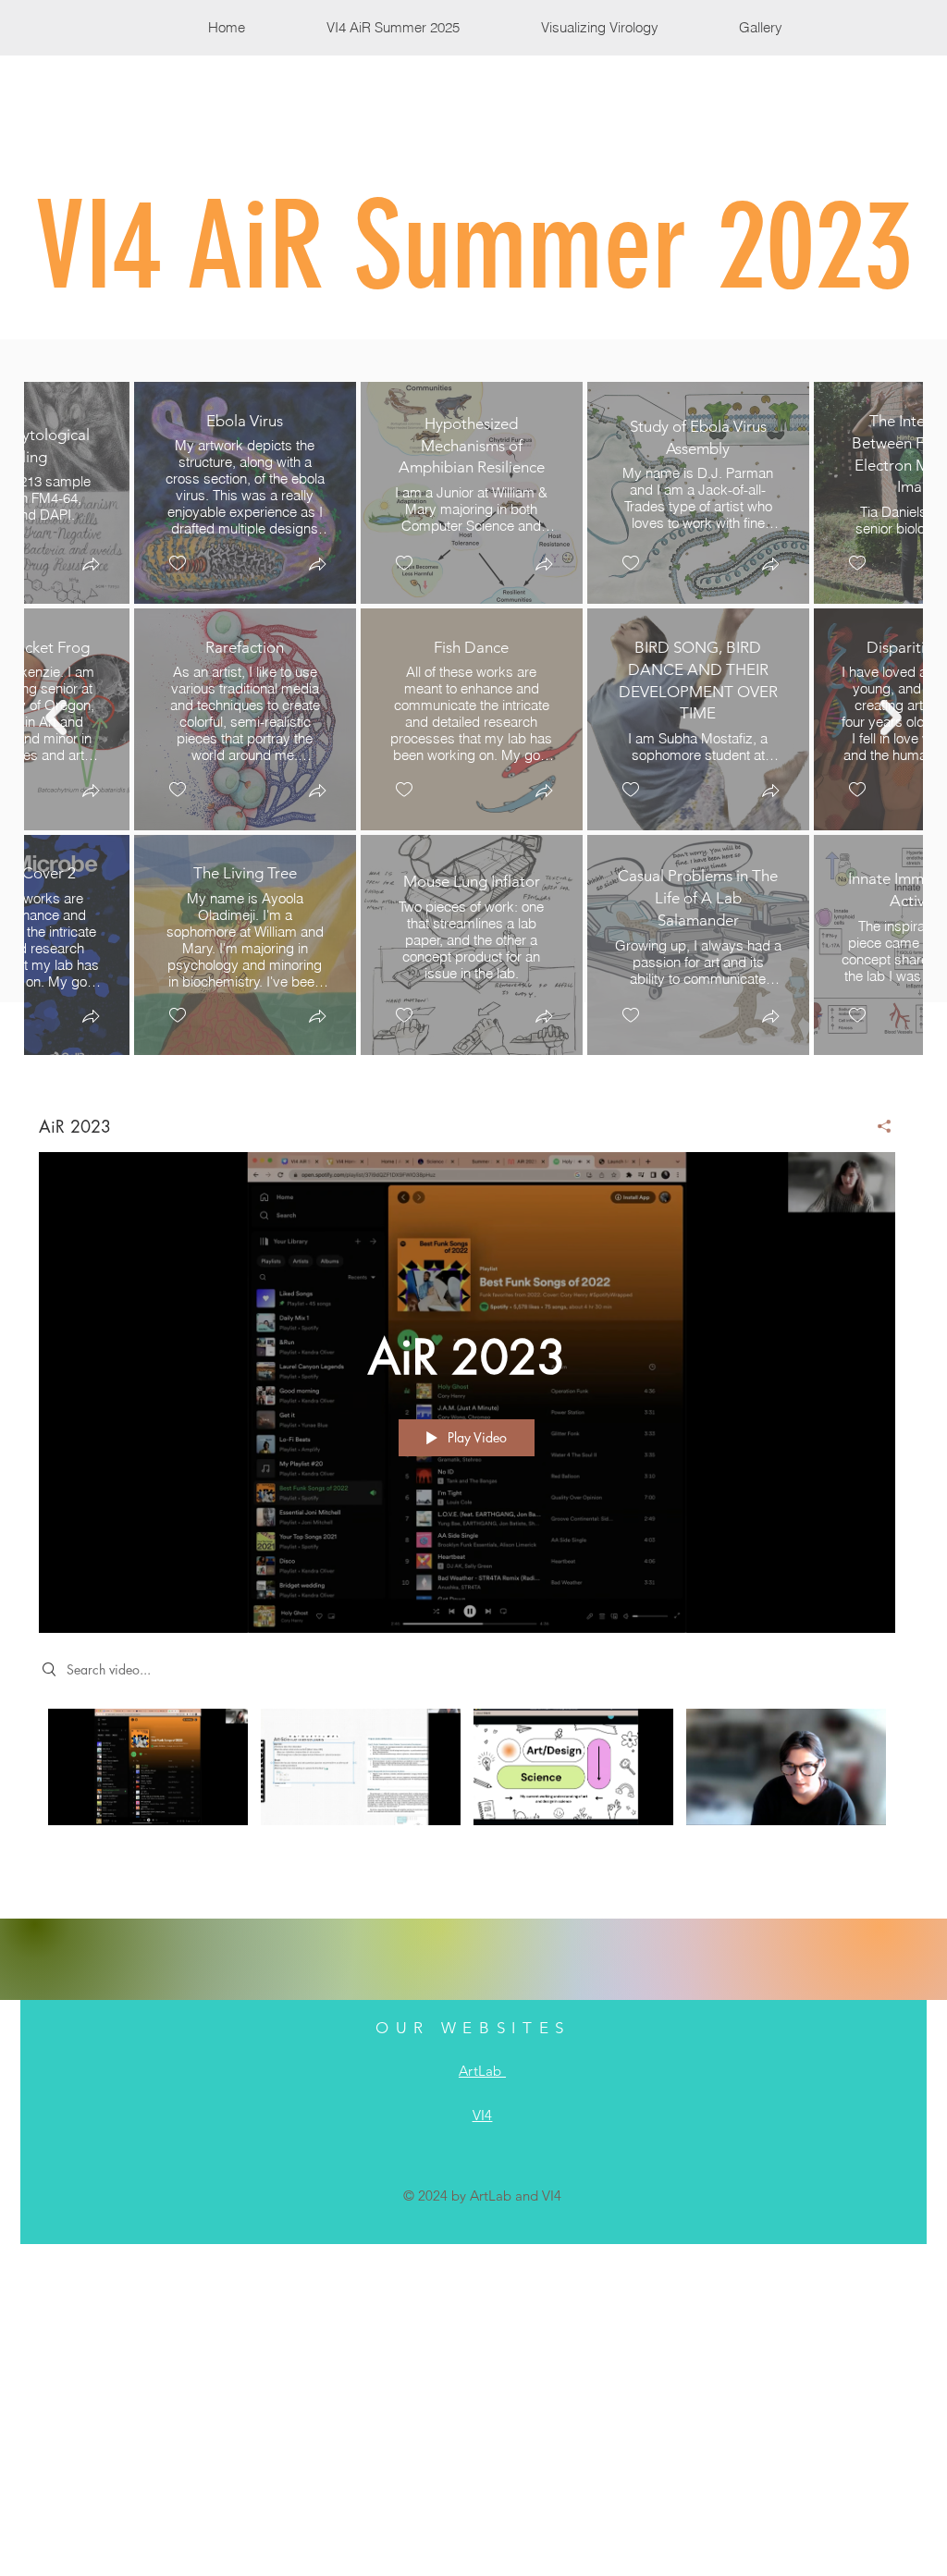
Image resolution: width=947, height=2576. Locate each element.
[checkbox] (177, 563)
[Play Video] (148, 1767)
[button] (90, 565)
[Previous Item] (56, 718)
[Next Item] (891, 718)
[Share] (877, 1126)
